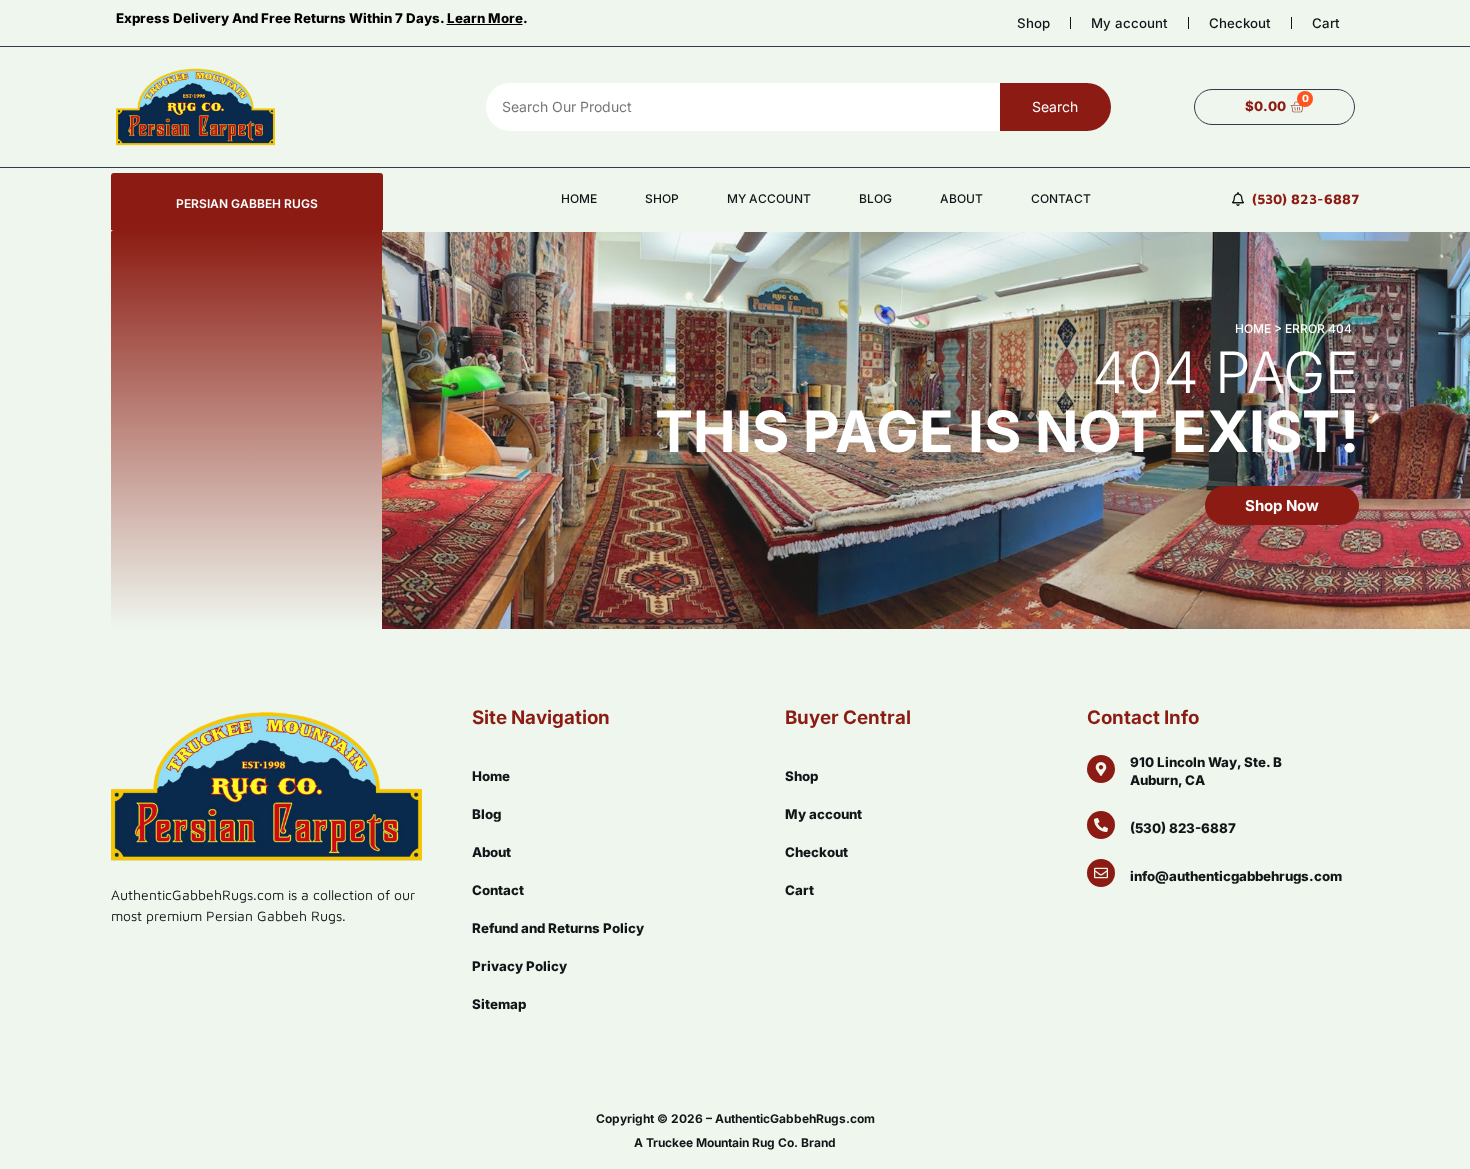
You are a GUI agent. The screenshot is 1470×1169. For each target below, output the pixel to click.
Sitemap (499, 1004)
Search (1055, 106)
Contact (1061, 198)
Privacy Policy (519, 966)
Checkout (1240, 23)
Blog (875, 198)
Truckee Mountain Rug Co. (722, 1142)
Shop (1033, 23)
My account (1129, 23)
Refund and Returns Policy (558, 928)
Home (579, 198)
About (961, 198)
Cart (1326, 23)
